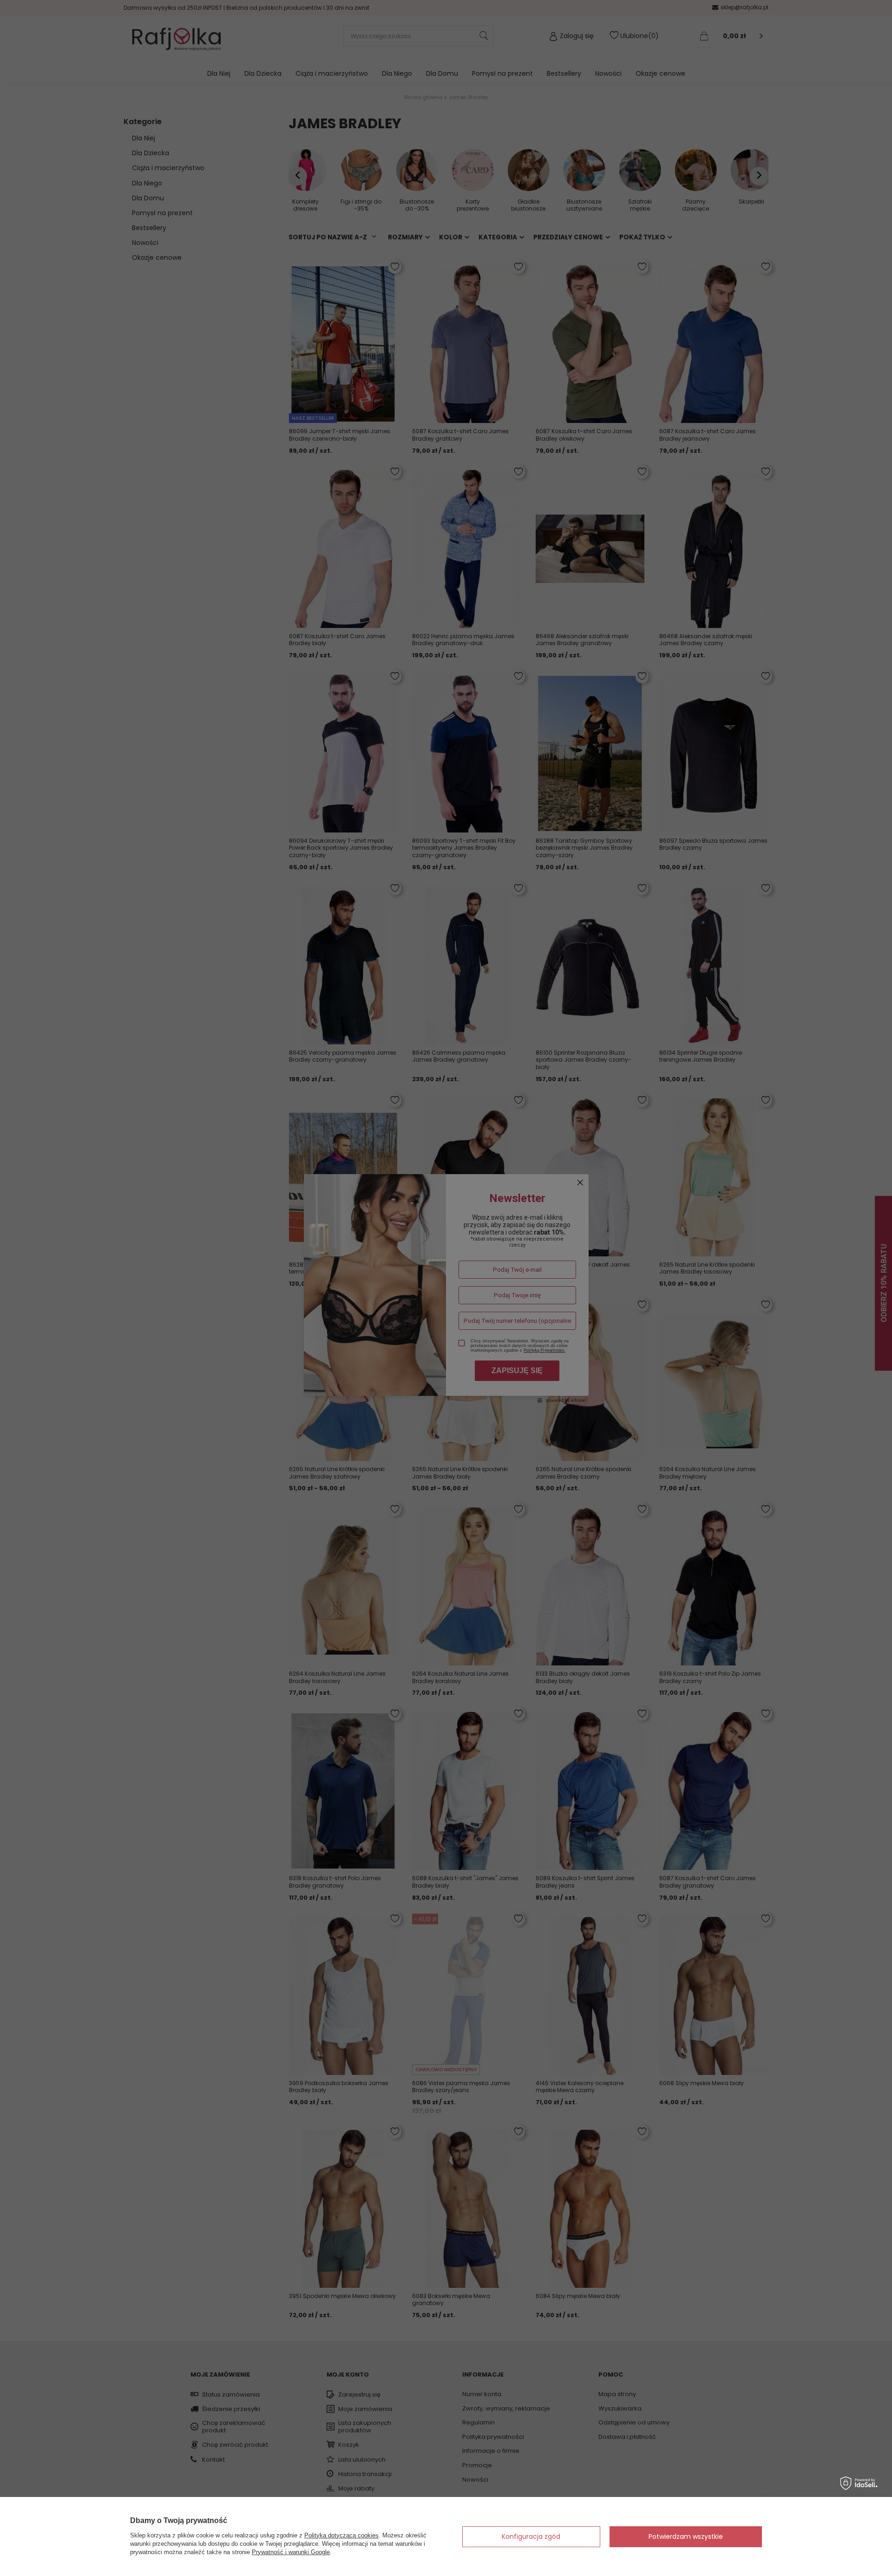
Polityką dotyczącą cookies (341, 2535)
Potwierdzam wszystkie (686, 2536)
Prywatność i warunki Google (291, 2552)
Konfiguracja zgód (531, 2536)
